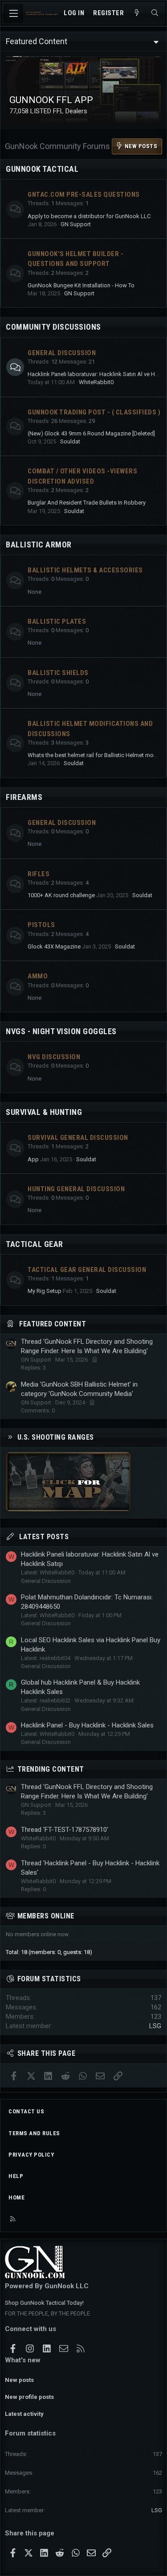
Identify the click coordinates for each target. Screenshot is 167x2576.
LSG (155, 2026)
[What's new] (137, 13)
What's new (23, 2360)
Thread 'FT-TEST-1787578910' (65, 1830)
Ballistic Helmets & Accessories (85, 570)
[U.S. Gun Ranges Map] (68, 1509)
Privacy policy (31, 2155)
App (33, 1159)
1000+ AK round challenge (61, 895)
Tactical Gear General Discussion (87, 1270)
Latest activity (24, 2414)
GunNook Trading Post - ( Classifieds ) (94, 412)
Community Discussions (53, 327)
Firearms (24, 797)
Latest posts (44, 1537)
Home (16, 2197)
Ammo (38, 976)
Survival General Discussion (78, 1138)
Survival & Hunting (44, 1112)
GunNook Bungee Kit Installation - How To (81, 285)
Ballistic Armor (39, 545)
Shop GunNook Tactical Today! (44, 2303)
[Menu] (13, 13)
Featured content (53, 1324)
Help (16, 2176)
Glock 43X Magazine (54, 946)
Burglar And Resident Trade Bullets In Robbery (87, 503)
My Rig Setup (45, 1291)
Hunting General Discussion (76, 1189)
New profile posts (29, 2397)
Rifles (39, 874)
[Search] (155, 13)
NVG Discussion (54, 1057)
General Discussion (62, 353)
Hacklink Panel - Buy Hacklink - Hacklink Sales (87, 1725)
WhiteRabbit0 (96, 382)
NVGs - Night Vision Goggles (61, 1031)
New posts (19, 2380)
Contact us (26, 2111)
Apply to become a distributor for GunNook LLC (89, 216)
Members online (46, 1916)
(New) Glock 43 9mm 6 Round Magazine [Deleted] (91, 433)
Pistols (41, 925)
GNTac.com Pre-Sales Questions (84, 195)
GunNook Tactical (42, 169)
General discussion (62, 823)
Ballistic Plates (57, 621)
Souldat (70, 441)
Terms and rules (34, 2133)
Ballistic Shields (58, 673)
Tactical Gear (35, 1244)
